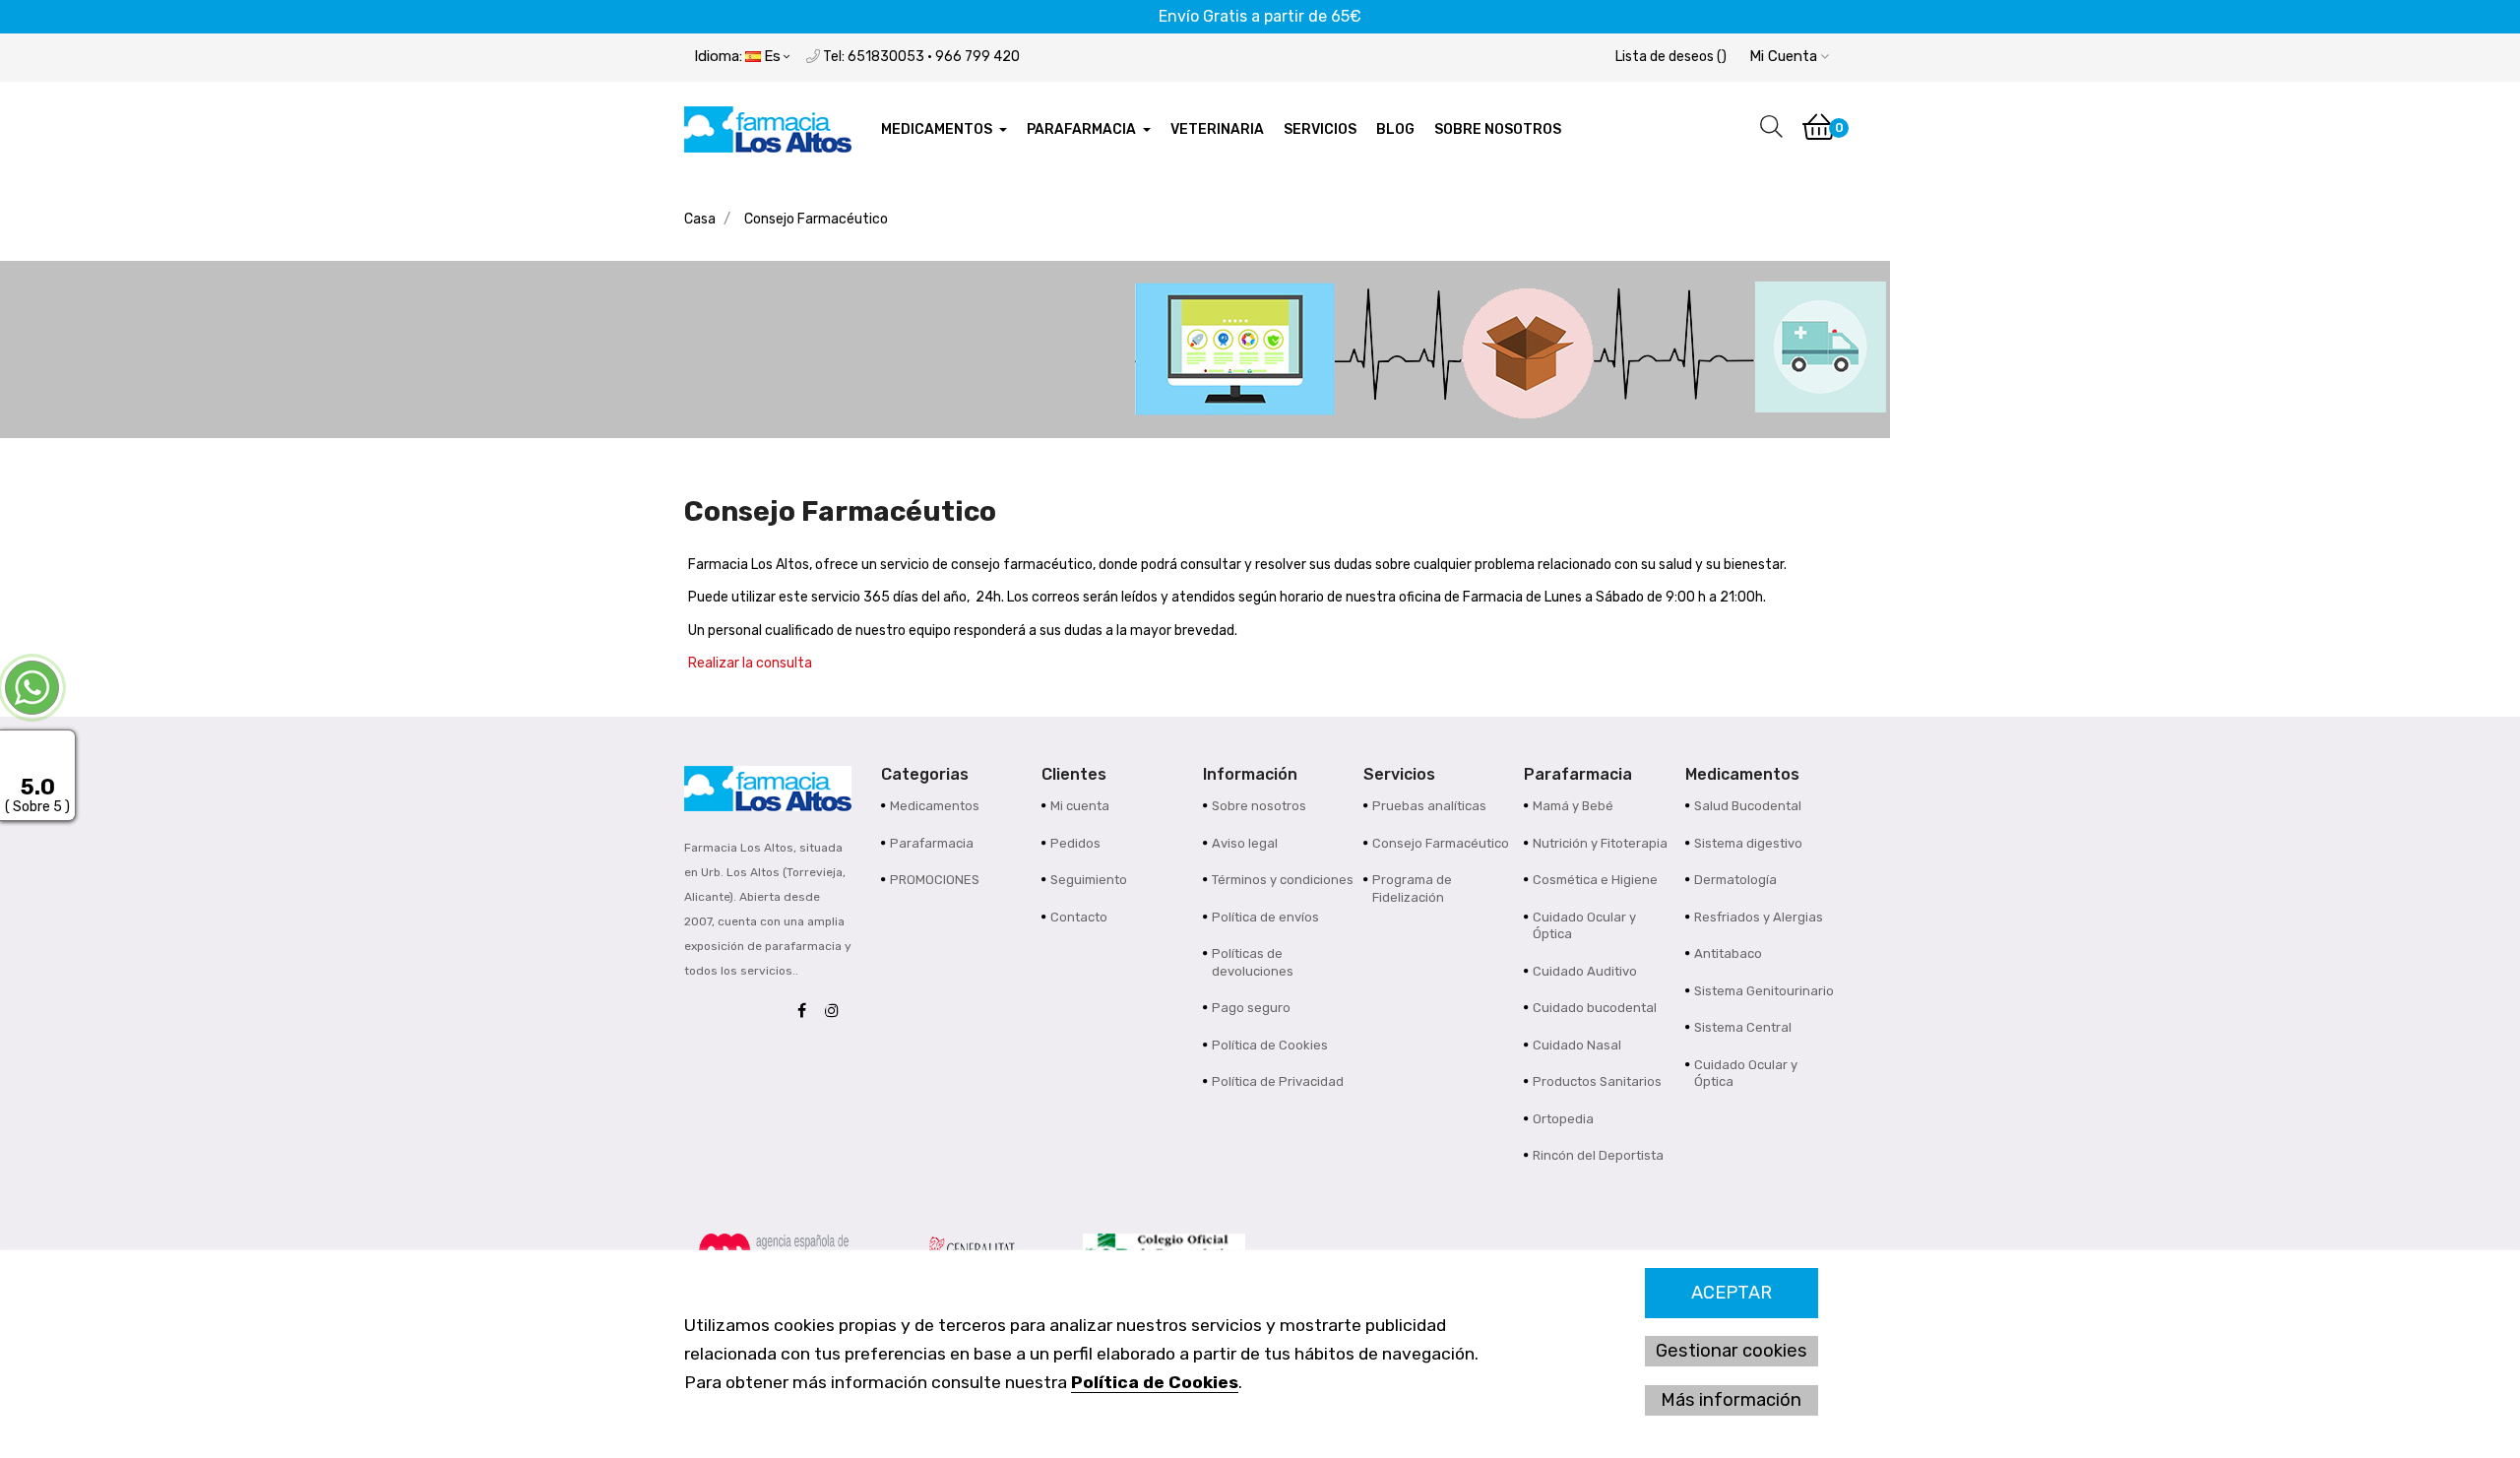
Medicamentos (935, 806)
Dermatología (1735, 880)
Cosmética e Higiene (1595, 880)
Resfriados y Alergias (1759, 917)
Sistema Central (1743, 1027)
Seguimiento (1089, 880)
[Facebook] (807, 1012)
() (1671, 57)
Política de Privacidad (1278, 1081)
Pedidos (1075, 843)
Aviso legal (1245, 843)
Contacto (1079, 917)
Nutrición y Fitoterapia (1600, 843)
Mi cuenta (1080, 806)
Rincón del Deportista (1598, 1155)
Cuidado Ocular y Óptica (1584, 926)
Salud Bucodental (1748, 806)
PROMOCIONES (935, 880)
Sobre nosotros (1259, 806)
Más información (1731, 1400)
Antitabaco (1728, 953)
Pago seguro (1251, 1008)
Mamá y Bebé (1573, 806)
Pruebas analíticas (1429, 806)
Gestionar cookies (1732, 1351)
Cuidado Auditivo (1585, 971)
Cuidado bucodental (1595, 1008)
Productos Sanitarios (1597, 1081)
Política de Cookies (1155, 1382)
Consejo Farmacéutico (1441, 843)
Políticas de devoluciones (1253, 962)
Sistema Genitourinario (1764, 991)
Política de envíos (1265, 917)
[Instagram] (837, 1012)
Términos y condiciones (1283, 880)
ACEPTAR (1732, 1293)
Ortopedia (1563, 1119)
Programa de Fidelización (1412, 888)
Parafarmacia (932, 843)
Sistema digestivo (1748, 843)
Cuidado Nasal (1577, 1045)
